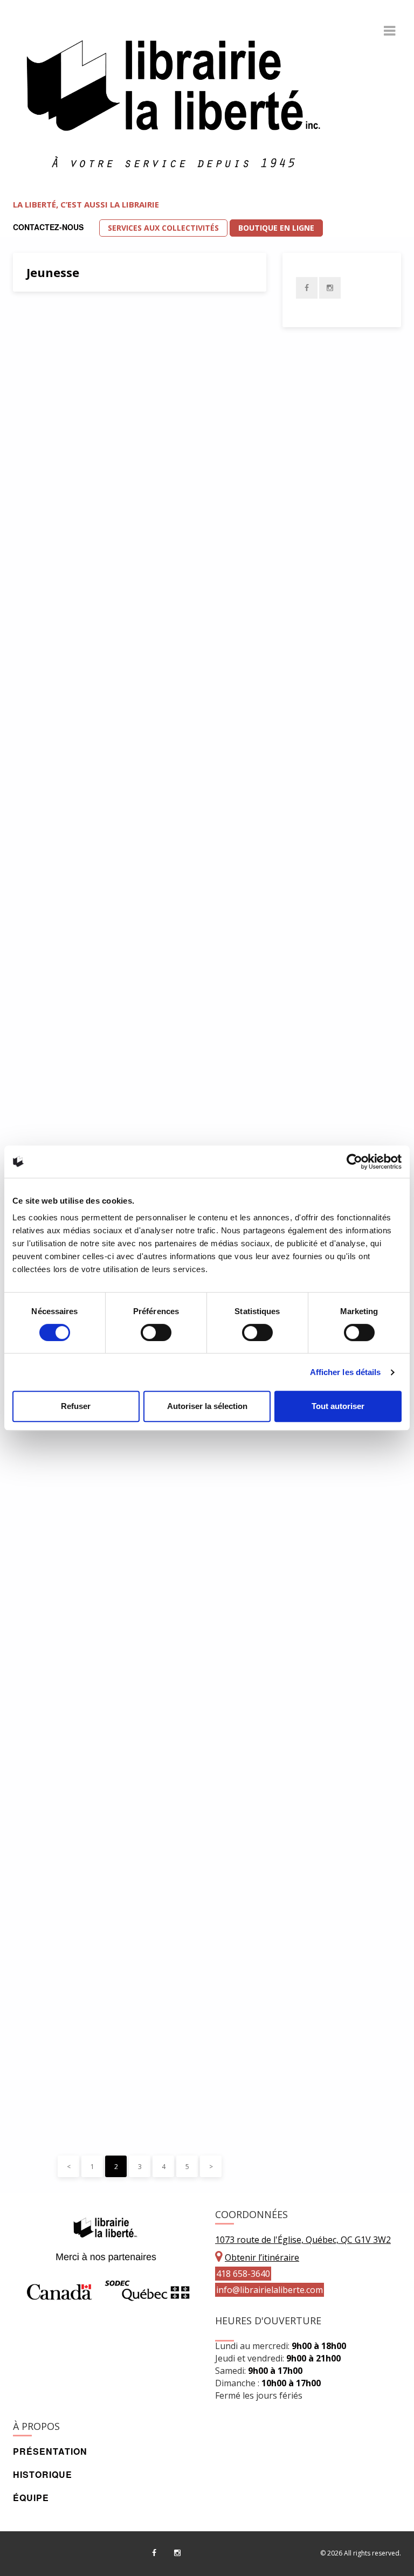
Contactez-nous (48, 227)
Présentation (50, 2451)
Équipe (31, 2498)
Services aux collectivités (163, 228)
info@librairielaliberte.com (270, 2290)
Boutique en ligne (276, 228)
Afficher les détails (346, 1372)
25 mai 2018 (52, 1674)
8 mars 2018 (52, 2121)
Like (106, 446)
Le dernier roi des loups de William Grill (130, 669)
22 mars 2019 (54, 609)
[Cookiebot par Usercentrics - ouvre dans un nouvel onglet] (354, 1162)
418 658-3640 (243, 2274)
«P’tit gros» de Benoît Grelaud (116, 1728)
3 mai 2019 (50, 446)
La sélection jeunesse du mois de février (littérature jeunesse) (125, 1956)
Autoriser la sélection (207, 1406)
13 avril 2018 (53, 1897)
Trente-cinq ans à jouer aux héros (128, 1515)
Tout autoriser (338, 1406)
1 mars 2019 (52, 844)
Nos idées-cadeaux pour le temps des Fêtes (138, 1089)
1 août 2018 (51, 1461)
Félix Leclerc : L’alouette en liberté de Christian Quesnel (138, 330)
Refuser (76, 1406)
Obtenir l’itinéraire (262, 2257)
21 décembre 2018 (62, 1029)
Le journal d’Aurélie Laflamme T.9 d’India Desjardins (127, 904)
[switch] (156, 1332)
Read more (160, 1130)
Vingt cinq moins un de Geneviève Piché (129, 505)
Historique (43, 2474)
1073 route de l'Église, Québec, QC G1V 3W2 (303, 2240)
